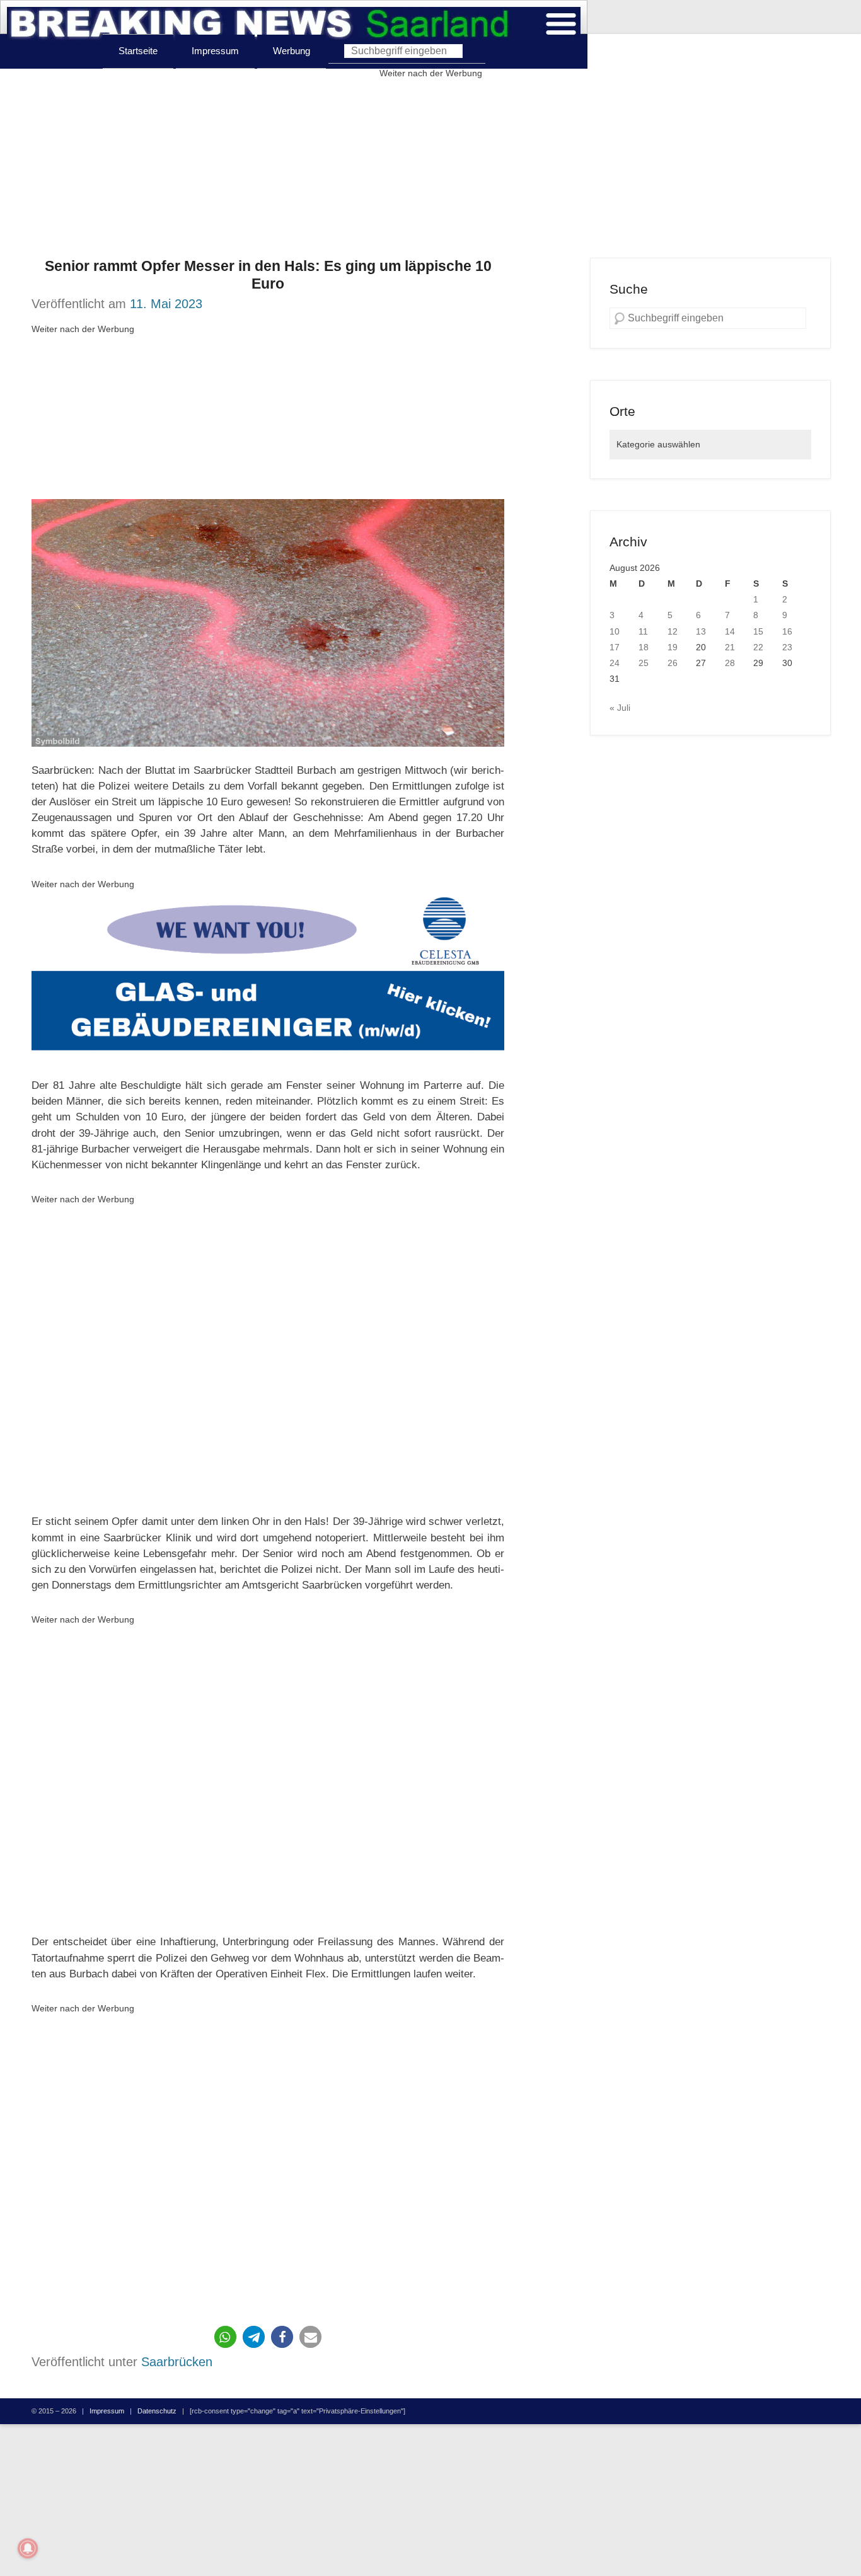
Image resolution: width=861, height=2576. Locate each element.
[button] (225, 2337)
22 (758, 647)
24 (615, 663)
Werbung (292, 51)
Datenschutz (157, 2411)
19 (673, 647)
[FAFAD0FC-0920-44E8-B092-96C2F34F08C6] (268, 977)
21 (730, 647)
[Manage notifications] (28, 2548)
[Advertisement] (430, 170)
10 (615, 631)
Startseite (138, 51)
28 (730, 663)
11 (643, 631)
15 (758, 631)
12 (673, 631)
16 (787, 631)
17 (615, 647)
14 (730, 631)
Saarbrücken (177, 2362)
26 (673, 663)
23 (787, 647)
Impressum (215, 51)
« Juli (620, 708)
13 (701, 631)
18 (644, 647)
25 (644, 663)
